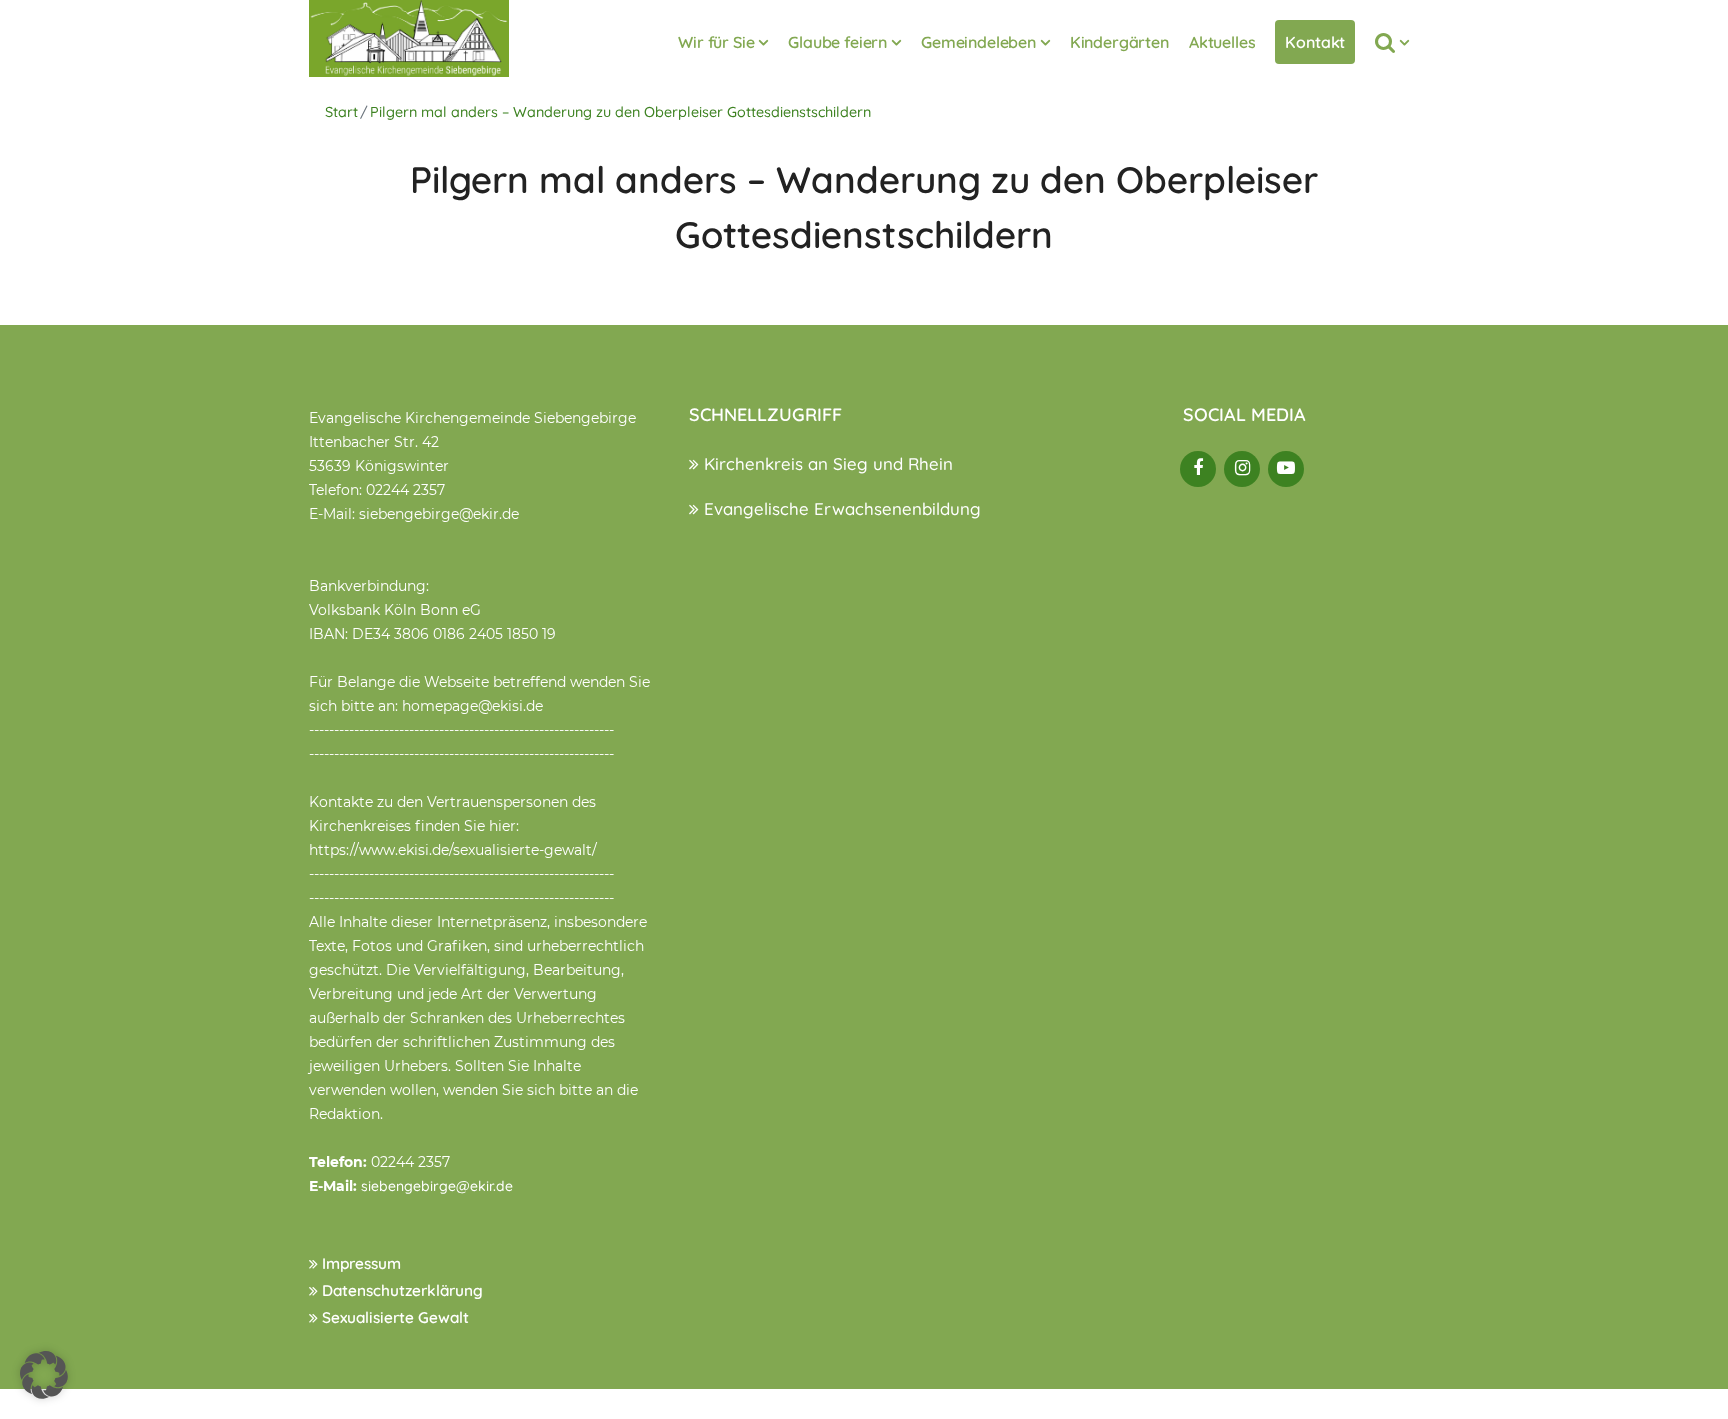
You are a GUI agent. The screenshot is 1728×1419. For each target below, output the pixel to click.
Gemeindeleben (978, 42)
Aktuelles (1222, 42)
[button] (44, 1375)
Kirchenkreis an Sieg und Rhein (826, 463)
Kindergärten (1119, 42)
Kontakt (1315, 42)
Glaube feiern (837, 42)
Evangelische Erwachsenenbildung (840, 508)
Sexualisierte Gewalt (393, 1317)
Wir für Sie (716, 42)
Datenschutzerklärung (400, 1290)
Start (341, 112)
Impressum (359, 1263)
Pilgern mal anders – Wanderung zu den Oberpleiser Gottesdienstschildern (620, 112)
